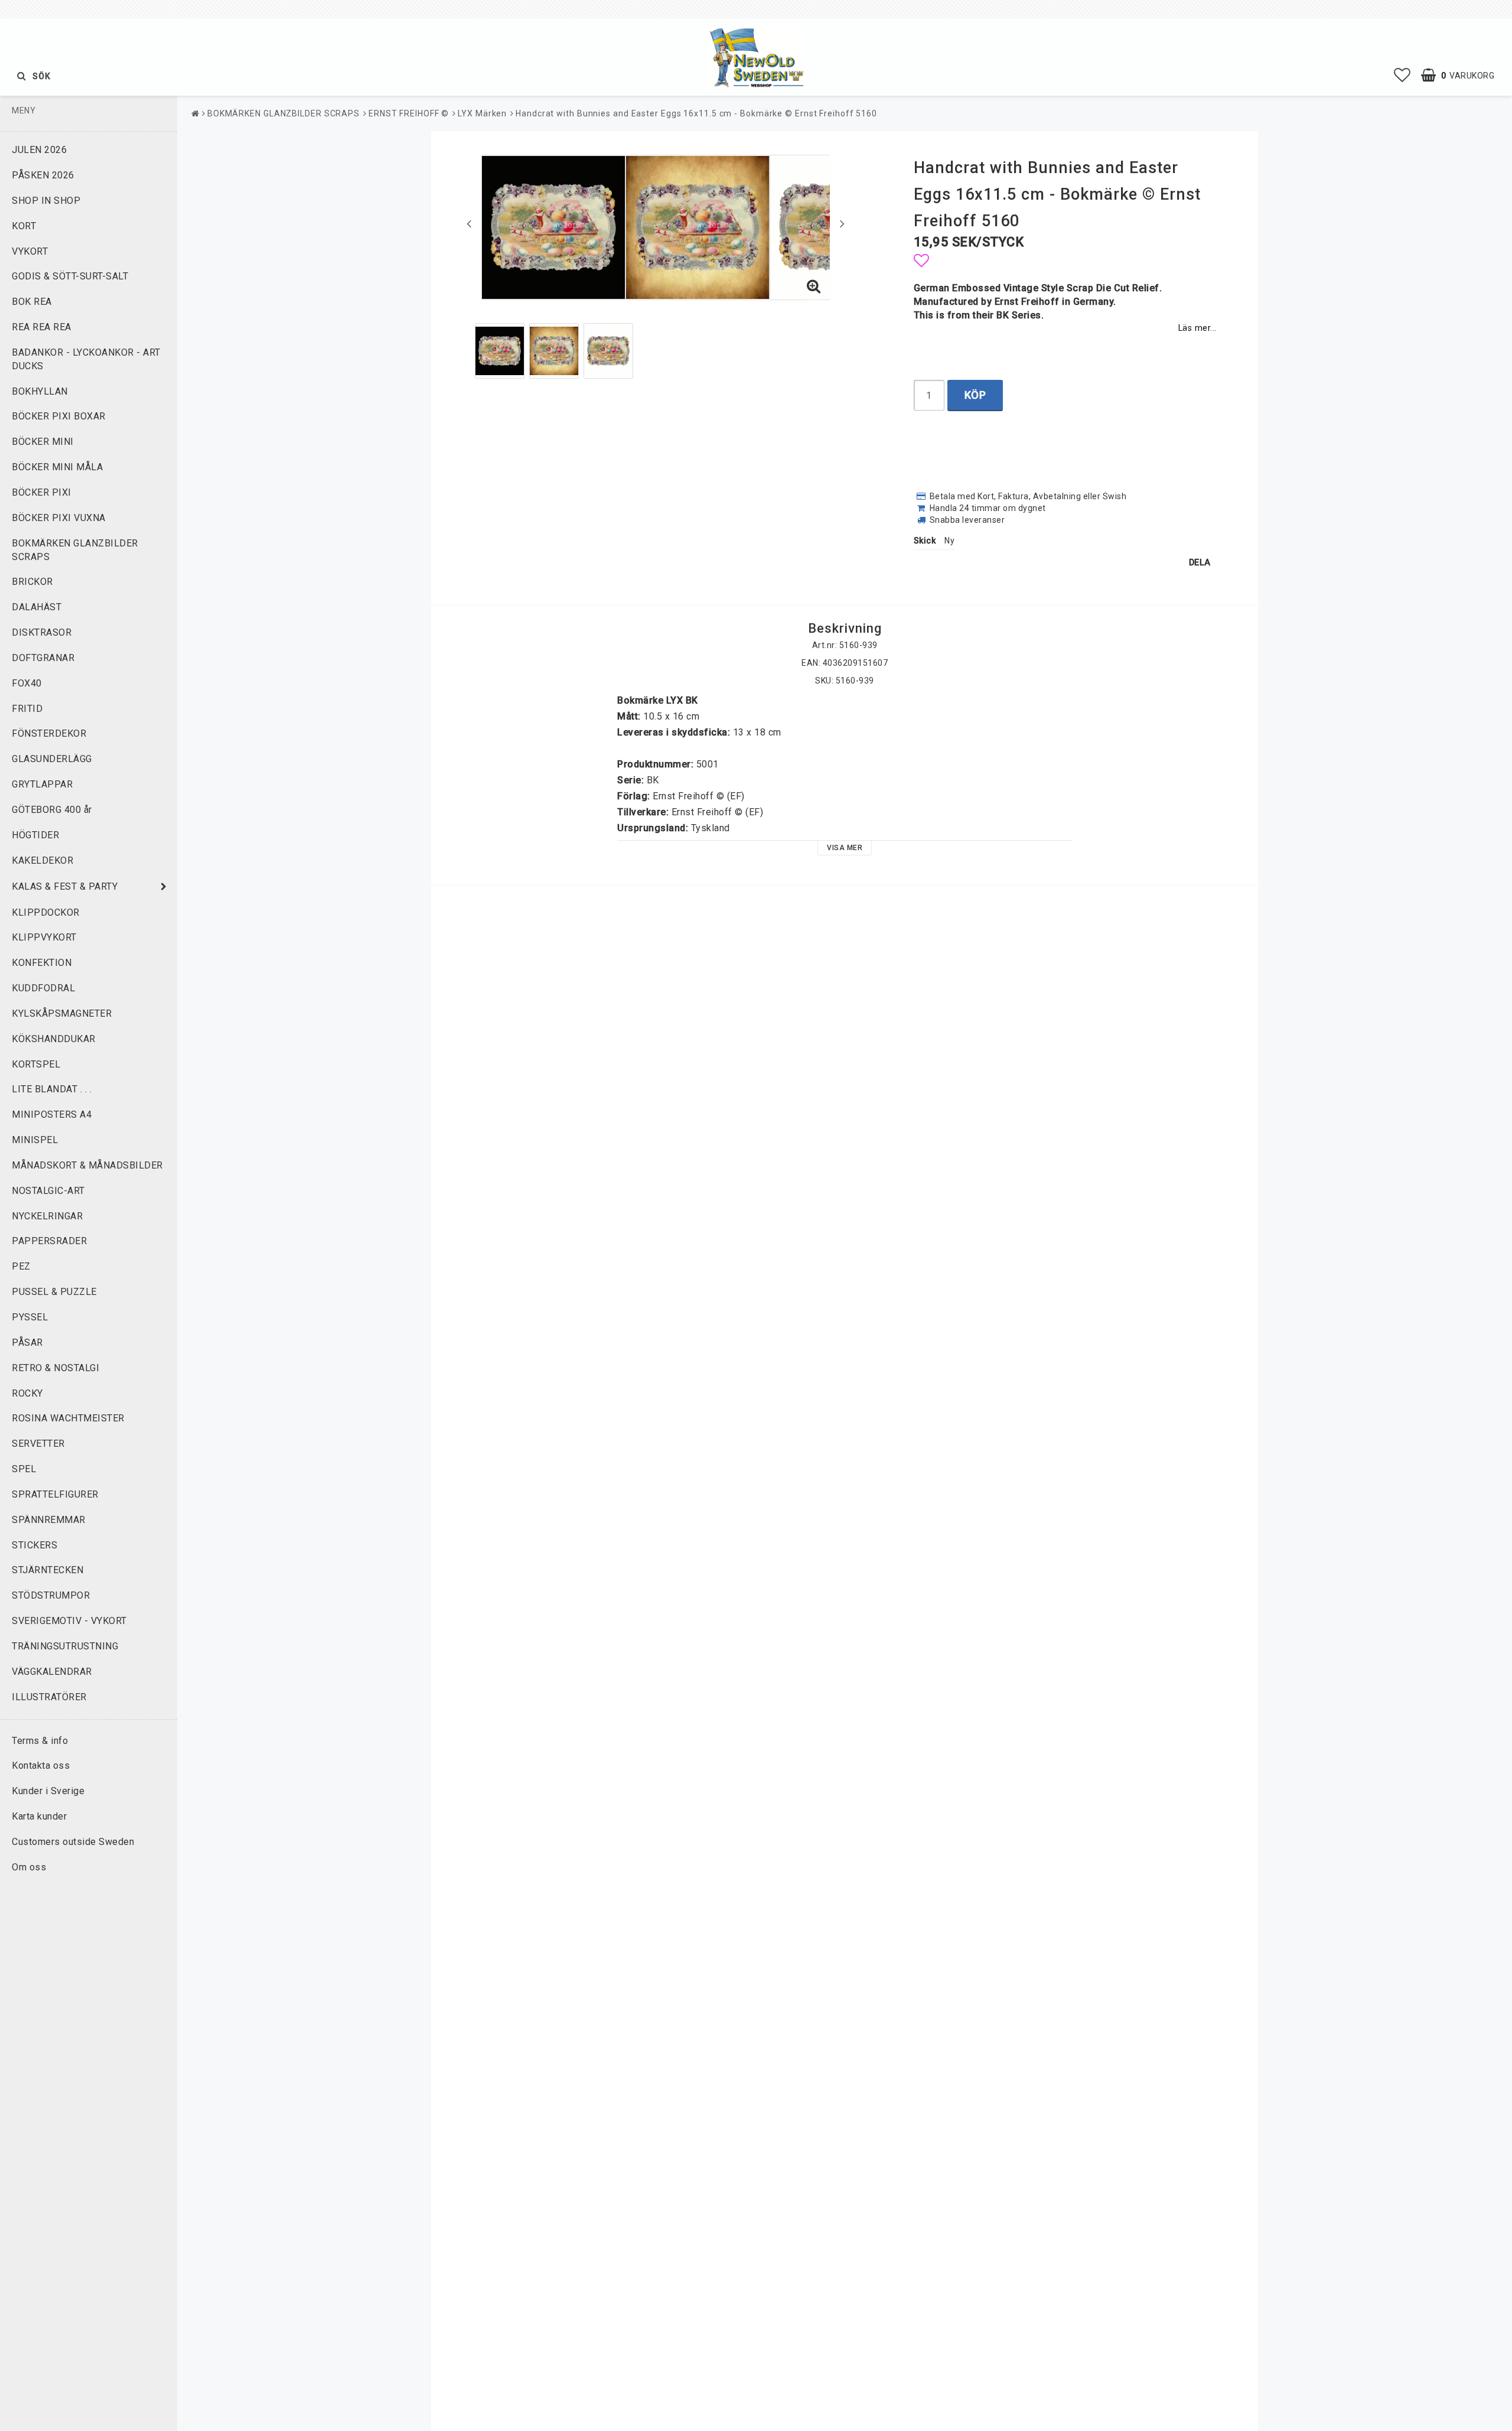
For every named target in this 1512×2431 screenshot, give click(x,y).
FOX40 (27, 683)
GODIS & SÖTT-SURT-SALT (70, 276)
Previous (469, 223)
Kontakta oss (41, 1766)
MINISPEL (35, 1140)
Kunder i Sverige (48, 1791)
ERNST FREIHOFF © (409, 113)
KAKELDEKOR (43, 860)
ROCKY (27, 1393)
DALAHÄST (37, 607)
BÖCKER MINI (43, 442)
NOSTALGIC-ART (48, 1191)
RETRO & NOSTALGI (56, 1368)
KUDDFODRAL (43, 988)
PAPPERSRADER (49, 1241)
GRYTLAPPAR (42, 784)
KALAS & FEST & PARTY (65, 886)
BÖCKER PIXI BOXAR (59, 416)
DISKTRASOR (42, 632)
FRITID (27, 709)
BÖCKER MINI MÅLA (57, 467)
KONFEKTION (42, 963)
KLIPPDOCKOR (46, 912)
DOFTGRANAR (43, 658)
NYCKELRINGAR (47, 1216)
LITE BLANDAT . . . (52, 1089)
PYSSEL (30, 1317)
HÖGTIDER (35, 835)
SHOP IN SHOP (46, 201)
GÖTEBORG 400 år (52, 810)
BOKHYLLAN (40, 391)
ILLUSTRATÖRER (49, 1697)
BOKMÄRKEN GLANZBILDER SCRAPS (75, 550)
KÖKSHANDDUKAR (54, 1039)
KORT (24, 226)
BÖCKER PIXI (42, 492)
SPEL (24, 1469)
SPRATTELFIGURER (55, 1494)
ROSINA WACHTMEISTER (68, 1418)
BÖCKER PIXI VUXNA (59, 518)
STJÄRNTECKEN (48, 1570)
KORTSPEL (36, 1064)
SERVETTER (38, 1444)
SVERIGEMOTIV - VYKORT (69, 1621)
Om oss (29, 1867)
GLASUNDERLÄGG (52, 759)
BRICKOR (32, 582)
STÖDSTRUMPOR (51, 1595)
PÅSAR (27, 1343)
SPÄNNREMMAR (49, 1520)
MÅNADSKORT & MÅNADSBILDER (87, 1165)
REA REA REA (42, 327)
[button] (1402, 76)
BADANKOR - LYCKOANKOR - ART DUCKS (86, 359)
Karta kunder (39, 1816)
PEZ (21, 1266)
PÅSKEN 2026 (43, 175)
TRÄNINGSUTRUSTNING (65, 1646)
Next (842, 223)
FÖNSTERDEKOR (49, 733)
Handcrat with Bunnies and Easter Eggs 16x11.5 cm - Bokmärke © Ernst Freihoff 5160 (696, 113)
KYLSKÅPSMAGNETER (62, 1013)
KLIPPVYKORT (44, 937)
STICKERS (35, 1545)
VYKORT (30, 251)
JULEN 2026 (39, 150)
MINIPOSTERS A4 (52, 1114)
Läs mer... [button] (1197, 328)
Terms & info (40, 1741)
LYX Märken (482, 113)
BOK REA (32, 302)
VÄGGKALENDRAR (52, 1672)
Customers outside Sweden (73, 1842)
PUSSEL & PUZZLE (54, 1292)
